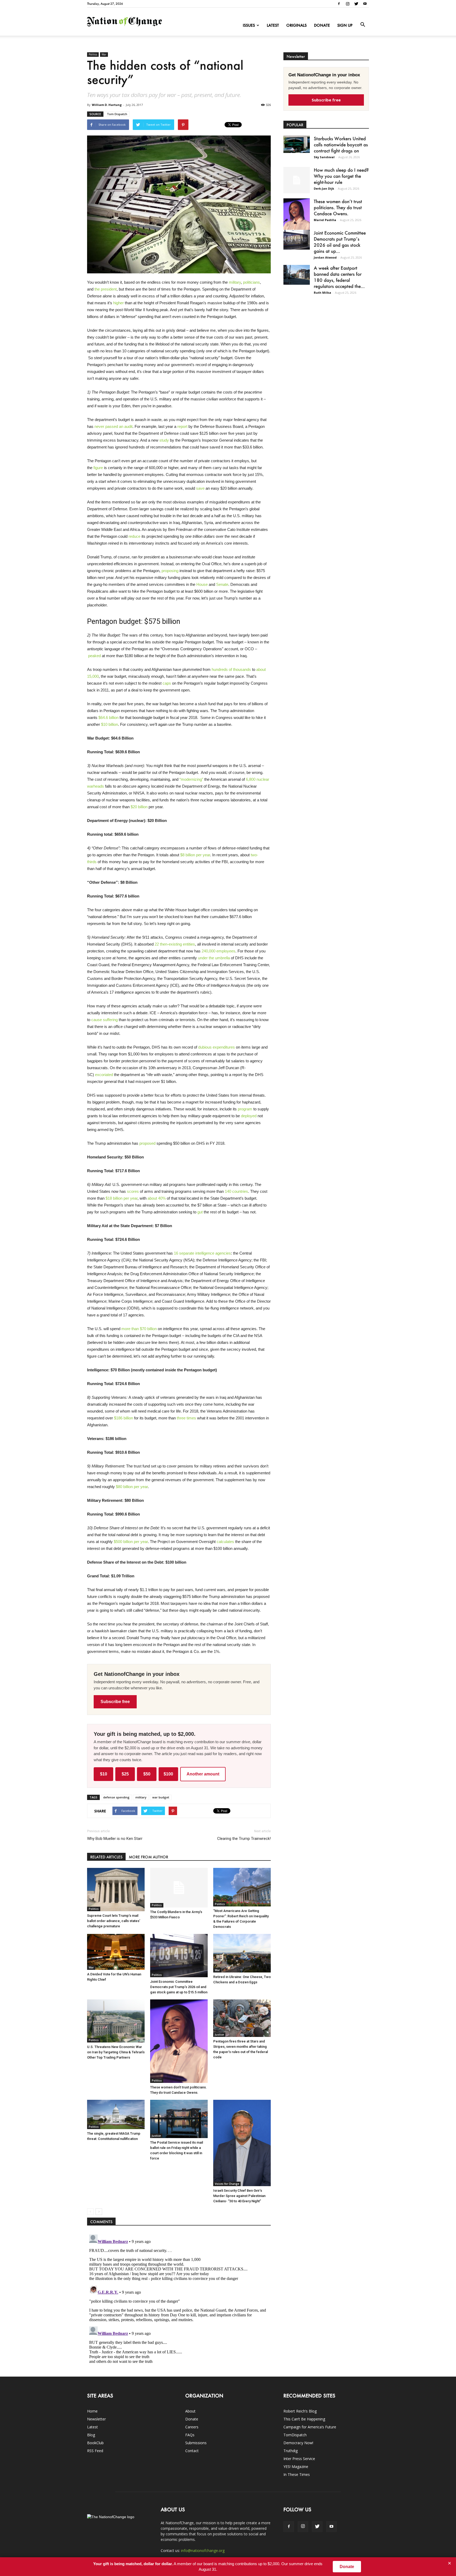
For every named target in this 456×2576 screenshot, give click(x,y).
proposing (170, 571)
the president (106, 289)
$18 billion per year (122, 1198)
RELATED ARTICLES (106, 1857)
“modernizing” (191, 779)
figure (98, 468)
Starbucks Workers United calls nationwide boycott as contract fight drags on (341, 144)
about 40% (157, 1198)
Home (92, 2411)
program (245, 1109)
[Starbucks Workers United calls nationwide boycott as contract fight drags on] (297, 144)
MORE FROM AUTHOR (148, 1857)
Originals (296, 25)
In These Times (297, 2474)
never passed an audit (113, 426)
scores (133, 1191)
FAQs (190, 2435)
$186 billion (123, 1418)
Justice (219, 2035)
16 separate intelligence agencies (202, 1253)
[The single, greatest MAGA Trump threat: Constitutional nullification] (116, 2114)
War (104, 54)
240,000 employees (218, 951)
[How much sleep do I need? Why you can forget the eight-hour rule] (297, 180)
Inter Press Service (299, 2459)
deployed (249, 1116)
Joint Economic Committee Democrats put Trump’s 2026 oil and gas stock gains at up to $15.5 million (179, 1987)
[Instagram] (348, 4)
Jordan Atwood (325, 257)
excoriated (104, 1075)
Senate (222, 584)
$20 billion (139, 807)
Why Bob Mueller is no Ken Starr (115, 1839)
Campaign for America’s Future (310, 2427)
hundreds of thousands (231, 669)
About (190, 2411)
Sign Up (345, 25)
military (235, 282)
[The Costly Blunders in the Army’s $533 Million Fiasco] (179, 1888)
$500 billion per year (131, 1542)
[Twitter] (356, 4)
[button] (363, 25)
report (182, 426)
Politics (93, 54)
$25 (125, 1774)
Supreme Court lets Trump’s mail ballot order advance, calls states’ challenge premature (114, 1921)
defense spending (116, 1797)
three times (186, 1418)
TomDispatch (295, 2435)
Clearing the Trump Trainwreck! (244, 1839)
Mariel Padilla (325, 220)
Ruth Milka (322, 293)
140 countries (236, 1191)
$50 (147, 1774)
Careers (192, 2427)
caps (167, 683)
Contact (192, 2451)
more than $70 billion (139, 1329)
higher (118, 303)
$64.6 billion (108, 717)
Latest (273, 25)
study (164, 440)
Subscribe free (115, 1702)
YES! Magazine (296, 2467)
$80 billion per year (132, 1487)
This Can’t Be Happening (304, 2419)
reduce (134, 536)
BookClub (95, 2443)
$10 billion (110, 724)
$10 (104, 1774)
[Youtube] (365, 4)
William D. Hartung (107, 105)
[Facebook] (339, 4)
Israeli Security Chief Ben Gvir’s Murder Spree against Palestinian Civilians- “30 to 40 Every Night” (239, 2196)
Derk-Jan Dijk (324, 188)
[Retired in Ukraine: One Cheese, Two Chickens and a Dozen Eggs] (242, 1953)
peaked (94, 656)
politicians (251, 282)
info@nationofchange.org (203, 2551)
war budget (161, 1797)
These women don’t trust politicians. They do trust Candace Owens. (338, 207)
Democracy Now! (298, 2443)
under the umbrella (214, 958)
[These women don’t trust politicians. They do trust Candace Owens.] (179, 2041)
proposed (147, 1143)
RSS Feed (95, 2451)
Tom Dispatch (117, 114)
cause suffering (104, 1020)
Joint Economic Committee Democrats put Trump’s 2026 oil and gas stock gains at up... (340, 242)
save (200, 488)
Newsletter (96, 2419)
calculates (225, 1542)
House (202, 584)
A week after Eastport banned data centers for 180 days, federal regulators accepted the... (339, 277)
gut (200, 1212)
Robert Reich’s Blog (300, 2411)
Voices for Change (227, 2184)
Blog (91, 2435)
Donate (322, 25)
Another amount (203, 1774)
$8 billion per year (195, 855)
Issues (249, 25)
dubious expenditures (217, 1047)
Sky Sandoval (324, 157)
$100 (168, 1774)
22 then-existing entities (175, 944)
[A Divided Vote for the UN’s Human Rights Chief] (116, 1952)
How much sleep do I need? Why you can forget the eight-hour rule (341, 176)
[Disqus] (179, 2298)
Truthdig (291, 2451)
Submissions (196, 2443)
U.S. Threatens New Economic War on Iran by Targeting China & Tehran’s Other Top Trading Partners (116, 2052)
